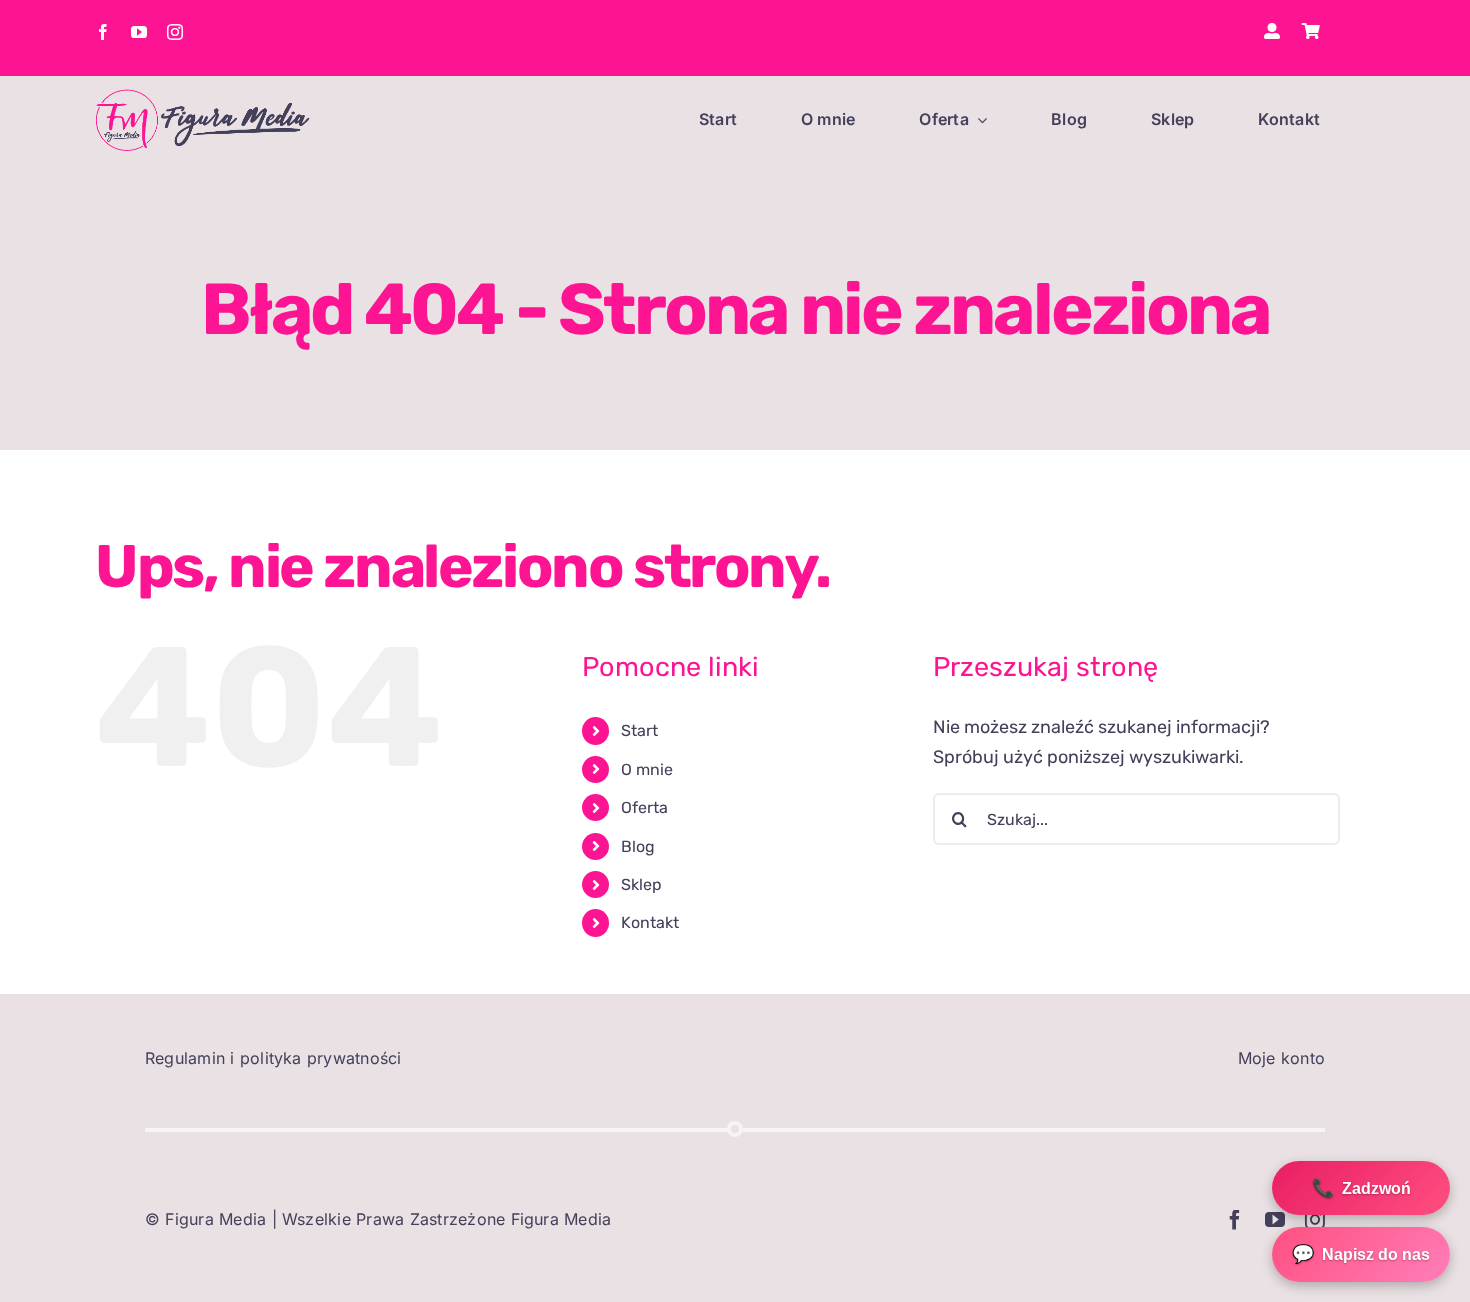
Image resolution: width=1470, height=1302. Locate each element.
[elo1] (202, 98)
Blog (638, 846)
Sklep (641, 884)
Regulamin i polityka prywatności (273, 1058)
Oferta (644, 807)
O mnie (647, 769)
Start (639, 730)
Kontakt (650, 922)
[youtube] (139, 32)
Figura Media (215, 1219)
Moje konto (1281, 1058)
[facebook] (103, 32)
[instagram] (175, 32)
